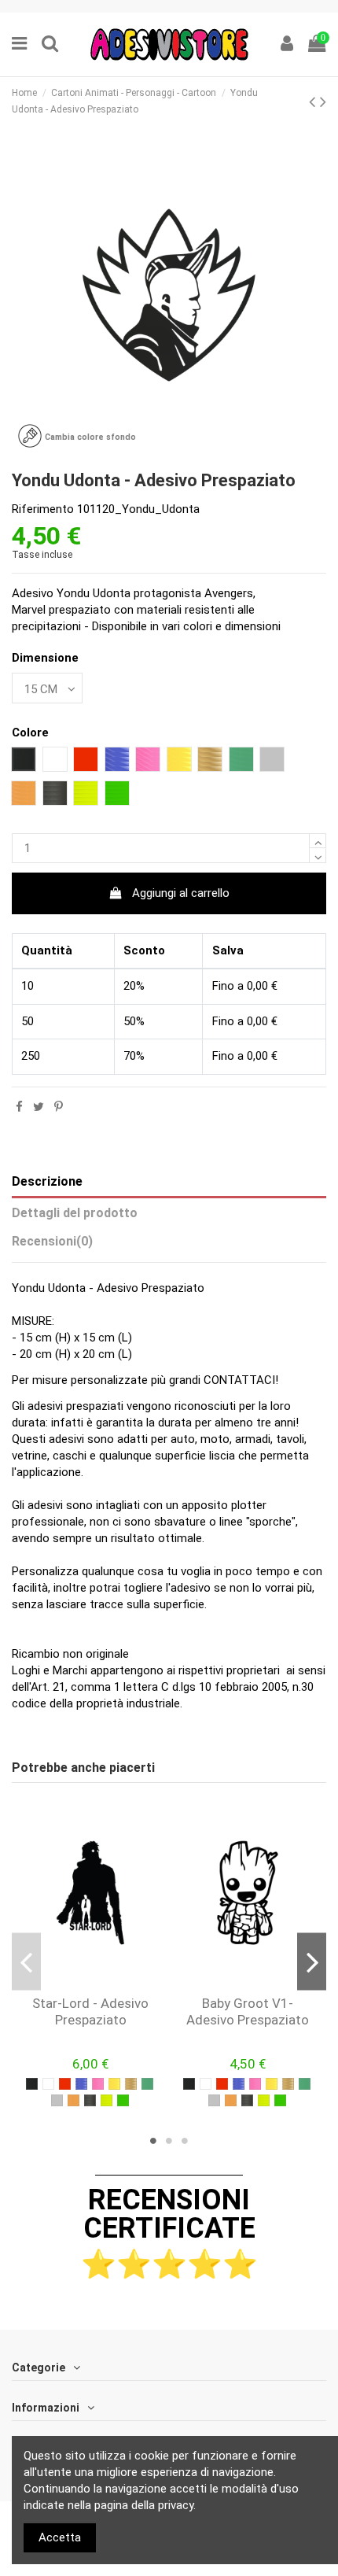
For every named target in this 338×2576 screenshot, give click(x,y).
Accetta (60, 2537)
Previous (26, 1961)
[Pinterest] (59, 1107)
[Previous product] (314, 101)
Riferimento (43, 509)
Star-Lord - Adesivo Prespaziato (90, 2011)
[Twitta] (39, 1107)
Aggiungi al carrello (181, 893)
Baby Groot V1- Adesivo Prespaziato (248, 2011)
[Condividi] (19, 1107)
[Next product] (323, 101)
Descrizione (47, 1181)
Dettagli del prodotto (75, 1213)
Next (312, 1961)
